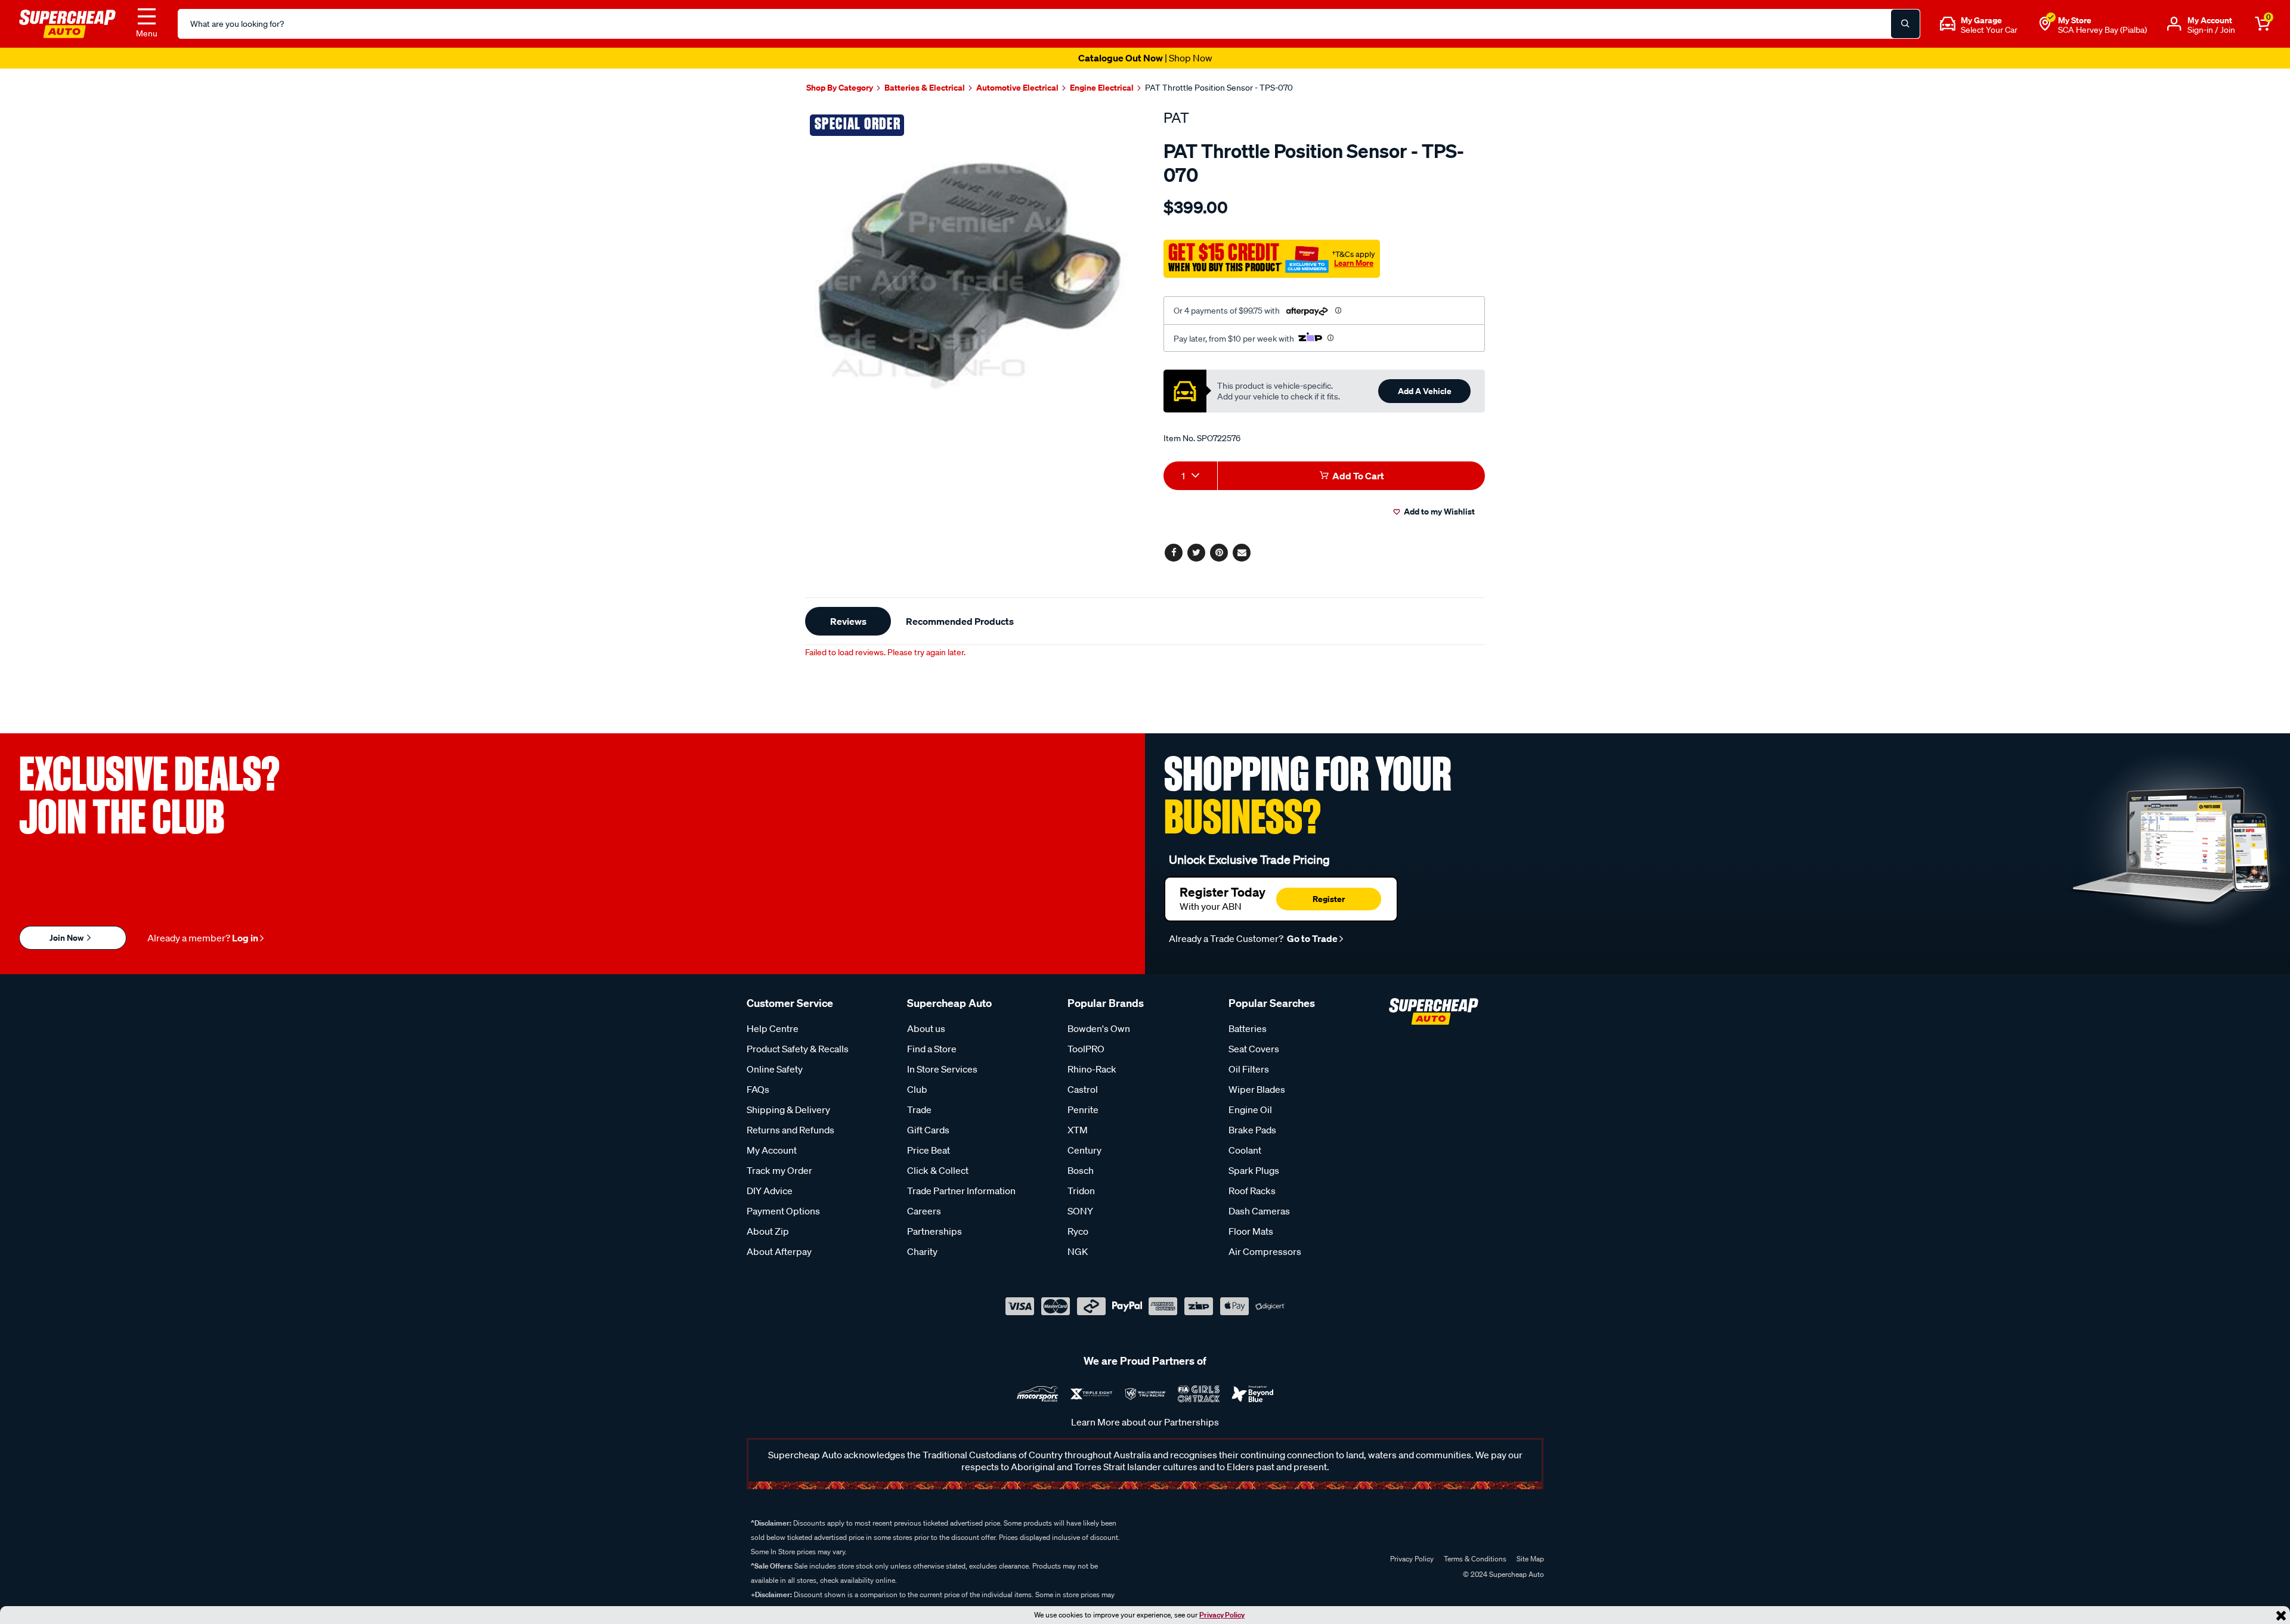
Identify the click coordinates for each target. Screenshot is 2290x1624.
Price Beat (929, 1150)
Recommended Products (960, 621)
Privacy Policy (1222, 1615)
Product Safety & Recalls (798, 1049)
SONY (1080, 1211)
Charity (922, 1251)
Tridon (1081, 1191)
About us (926, 1028)
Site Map (1530, 1559)
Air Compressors (1265, 1251)
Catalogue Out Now (1145, 58)
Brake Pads (1252, 1130)
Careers (924, 1211)
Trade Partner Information (961, 1191)
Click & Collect (938, 1170)
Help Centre (773, 1028)
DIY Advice (770, 1191)
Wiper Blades (1257, 1089)
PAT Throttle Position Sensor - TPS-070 (1219, 88)
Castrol (1083, 1089)
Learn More (1354, 263)
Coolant (1245, 1150)
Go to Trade (1311, 938)
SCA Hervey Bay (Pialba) (2102, 30)
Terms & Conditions (1475, 1559)
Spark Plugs (1254, 1170)
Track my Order (779, 1170)
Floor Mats (1251, 1231)
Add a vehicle (1425, 391)
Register (1329, 899)
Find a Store (932, 1049)
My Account (772, 1150)
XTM (1078, 1130)
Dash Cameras (1259, 1211)
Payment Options (783, 1211)
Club (917, 1089)
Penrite (1083, 1109)
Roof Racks (1252, 1191)
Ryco (1078, 1231)
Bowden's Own (1099, 1028)
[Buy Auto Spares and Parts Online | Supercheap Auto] (67, 23)
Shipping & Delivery (788, 1109)
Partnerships (934, 1231)
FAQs (758, 1089)
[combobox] (1190, 476)
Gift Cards (928, 1130)
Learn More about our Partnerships (1145, 1422)
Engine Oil (1250, 1109)
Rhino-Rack (1092, 1069)
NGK (1078, 1251)
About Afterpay (779, 1251)
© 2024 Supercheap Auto (1503, 1574)
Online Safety (775, 1069)
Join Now (67, 937)
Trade (919, 1109)
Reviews (848, 621)
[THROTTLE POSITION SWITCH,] (971, 275)
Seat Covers (1254, 1049)
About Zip (768, 1231)
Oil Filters (1249, 1069)
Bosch (1081, 1170)
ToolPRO (1086, 1049)
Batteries (1248, 1028)
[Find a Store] (2045, 24)
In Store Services (942, 1069)
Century (1084, 1150)
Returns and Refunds (790, 1130)
